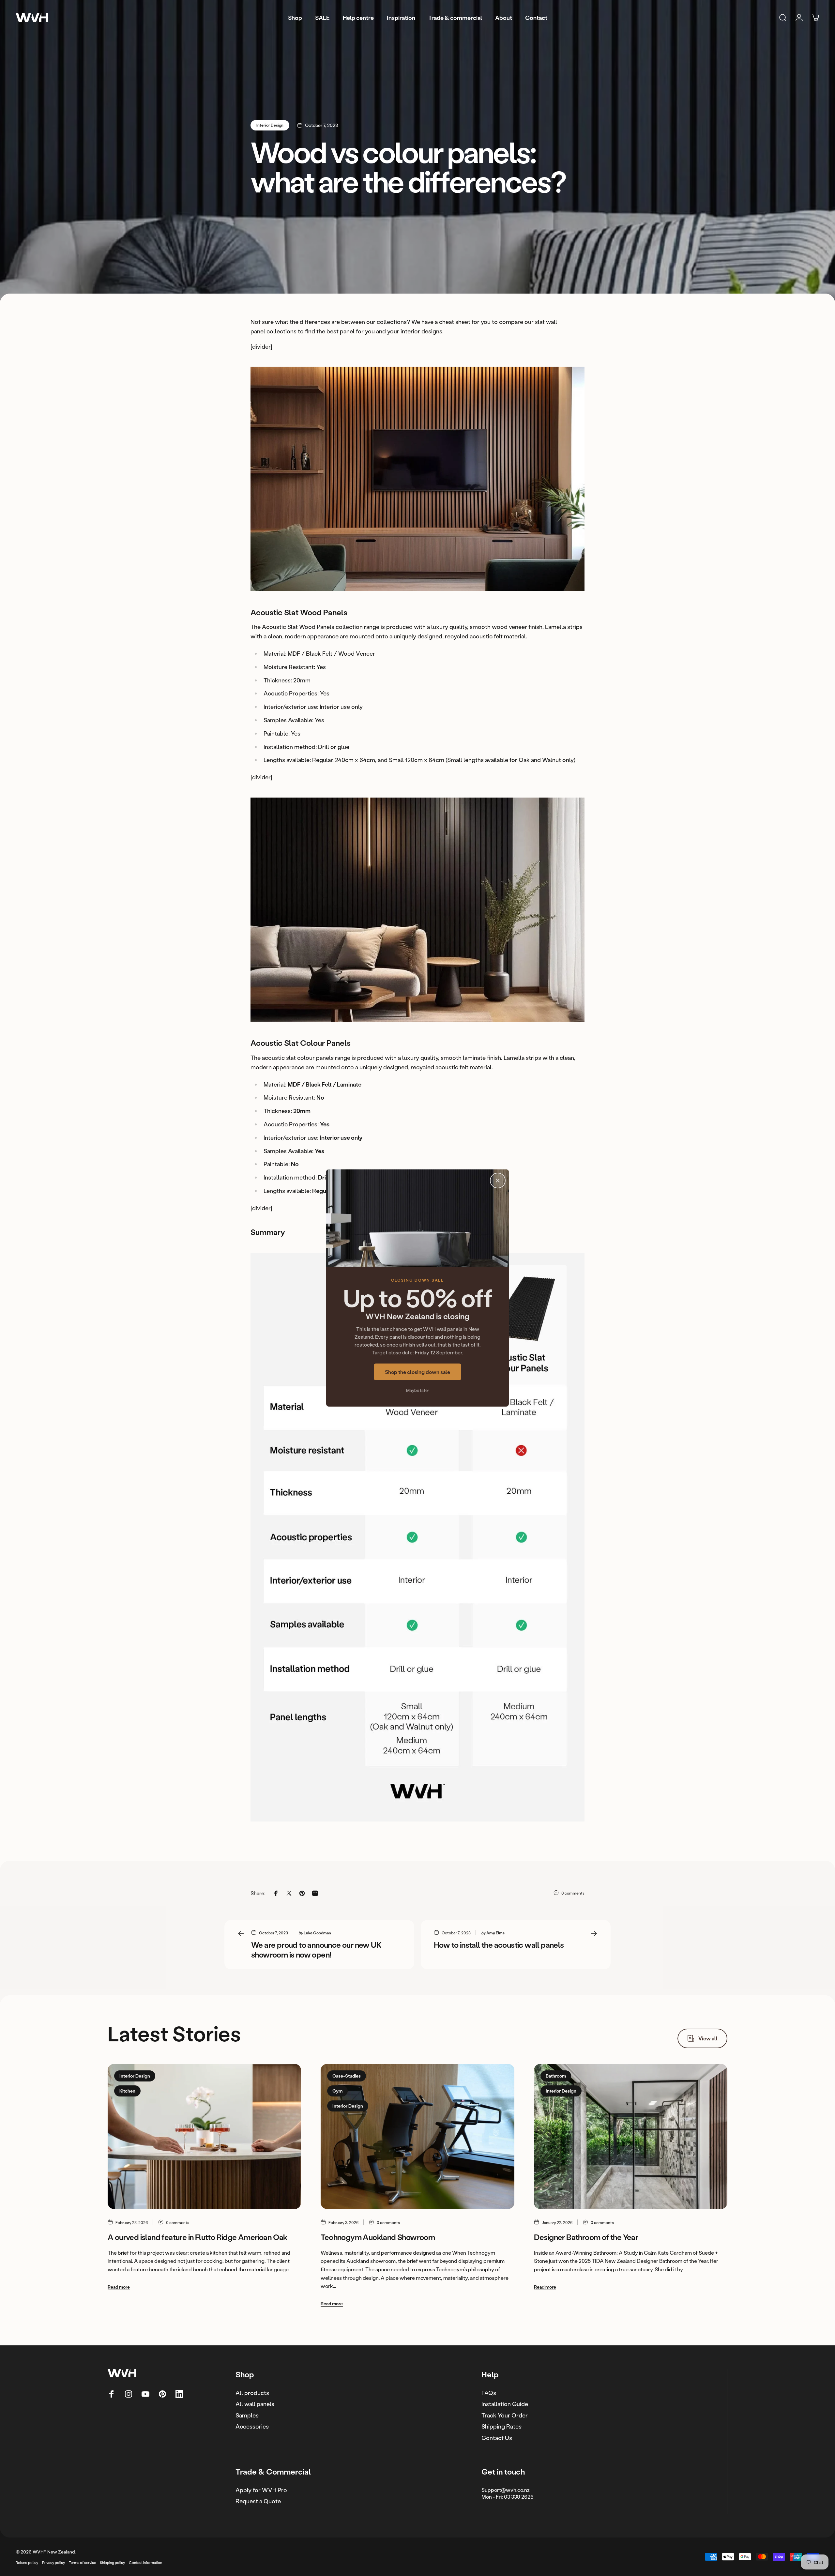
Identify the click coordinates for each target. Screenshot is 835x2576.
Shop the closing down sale (417, 1372)
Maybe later (418, 1390)
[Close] (498, 1181)
